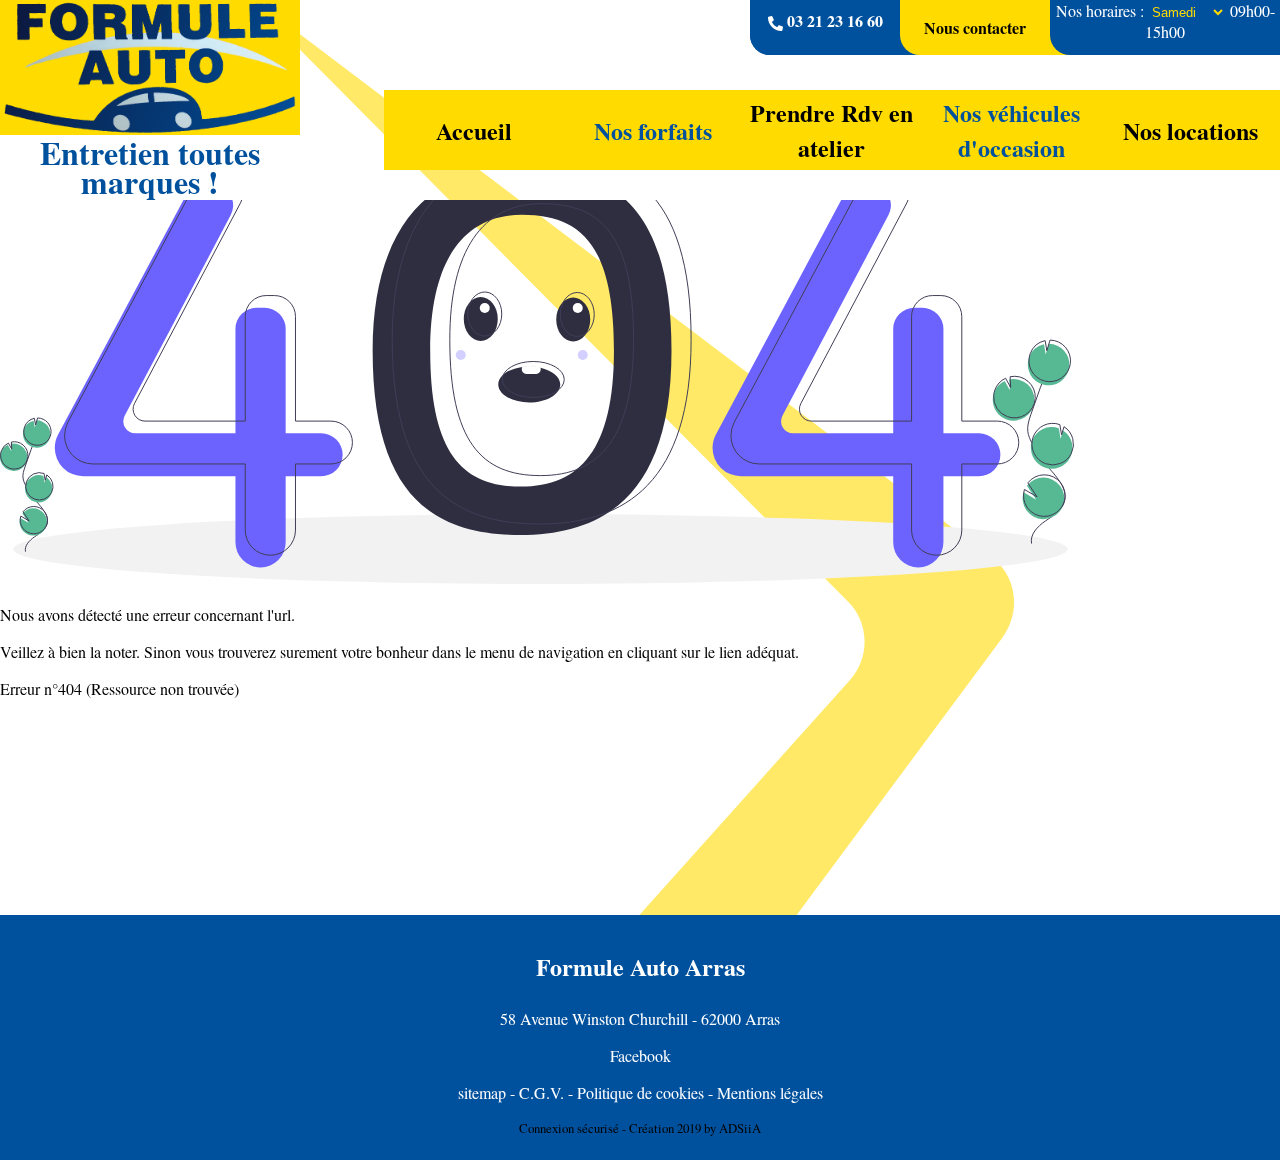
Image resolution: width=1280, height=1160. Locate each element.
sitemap (482, 1092)
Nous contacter (975, 27)
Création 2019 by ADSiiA (695, 1128)
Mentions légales (770, 1092)
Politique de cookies (640, 1092)
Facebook (640, 1055)
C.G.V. (541, 1092)
